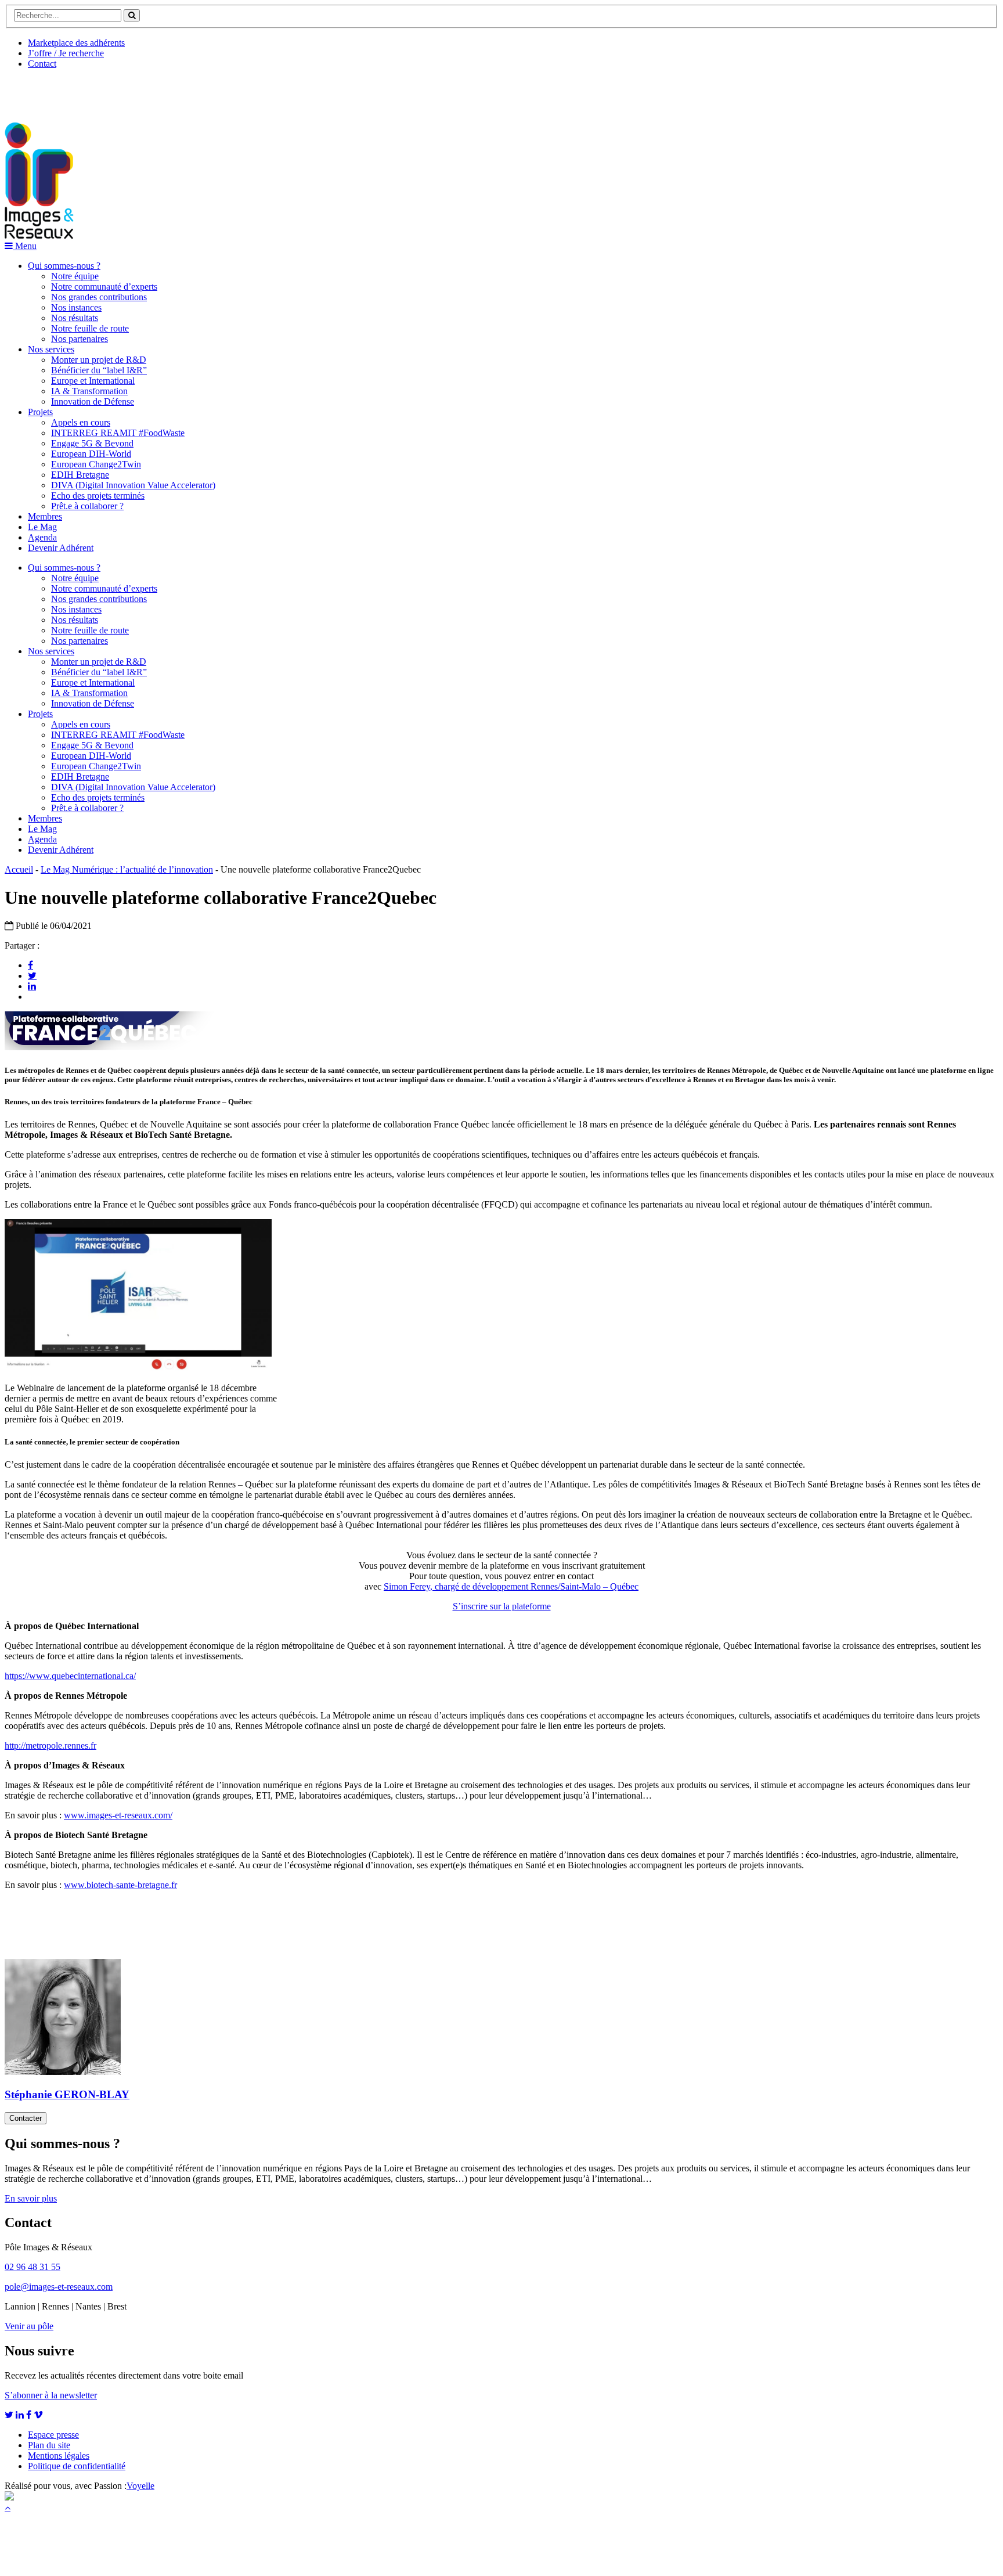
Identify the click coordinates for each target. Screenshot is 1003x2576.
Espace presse (53, 2435)
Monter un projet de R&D (99, 360)
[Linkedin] (32, 986)
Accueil (19, 869)
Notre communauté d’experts (104, 287)
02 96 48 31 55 (33, 2267)
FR (91, 91)
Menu (25, 246)
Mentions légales (59, 2456)
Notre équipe (75, 276)
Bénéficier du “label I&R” (99, 370)
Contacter (26, 2118)
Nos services (51, 349)
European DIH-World (91, 454)
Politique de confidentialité (77, 2466)
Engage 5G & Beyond (92, 443)
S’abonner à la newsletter (51, 2395)
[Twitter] (32, 975)
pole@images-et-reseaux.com (59, 2287)
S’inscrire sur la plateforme (502, 1606)
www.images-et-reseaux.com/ (118, 1815)
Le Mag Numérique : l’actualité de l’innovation (127, 869)
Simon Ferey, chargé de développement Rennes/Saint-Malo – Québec (511, 1586)
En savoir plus (31, 2198)
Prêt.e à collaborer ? (87, 506)
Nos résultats (75, 318)
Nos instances (76, 307)
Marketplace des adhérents (76, 43)
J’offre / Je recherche (66, 53)
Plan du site (49, 2445)
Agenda (42, 537)
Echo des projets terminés (98, 496)
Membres (45, 516)
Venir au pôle (29, 2326)
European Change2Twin (96, 464)
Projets (40, 412)
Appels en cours (81, 422)
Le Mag (42, 527)
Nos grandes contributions (99, 297)
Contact (42, 64)
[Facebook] (30, 965)
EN (48, 91)
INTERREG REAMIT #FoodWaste (118, 433)
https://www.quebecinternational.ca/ (70, 1676)
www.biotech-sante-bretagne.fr (120, 1885)
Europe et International (93, 381)
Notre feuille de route (90, 328)
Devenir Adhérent (61, 548)
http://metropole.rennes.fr (50, 1745)
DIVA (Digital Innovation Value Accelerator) (133, 485)
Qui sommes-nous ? (64, 266)
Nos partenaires (80, 339)
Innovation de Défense (93, 401)
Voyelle (140, 2486)
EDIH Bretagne (80, 475)
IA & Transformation (89, 391)
